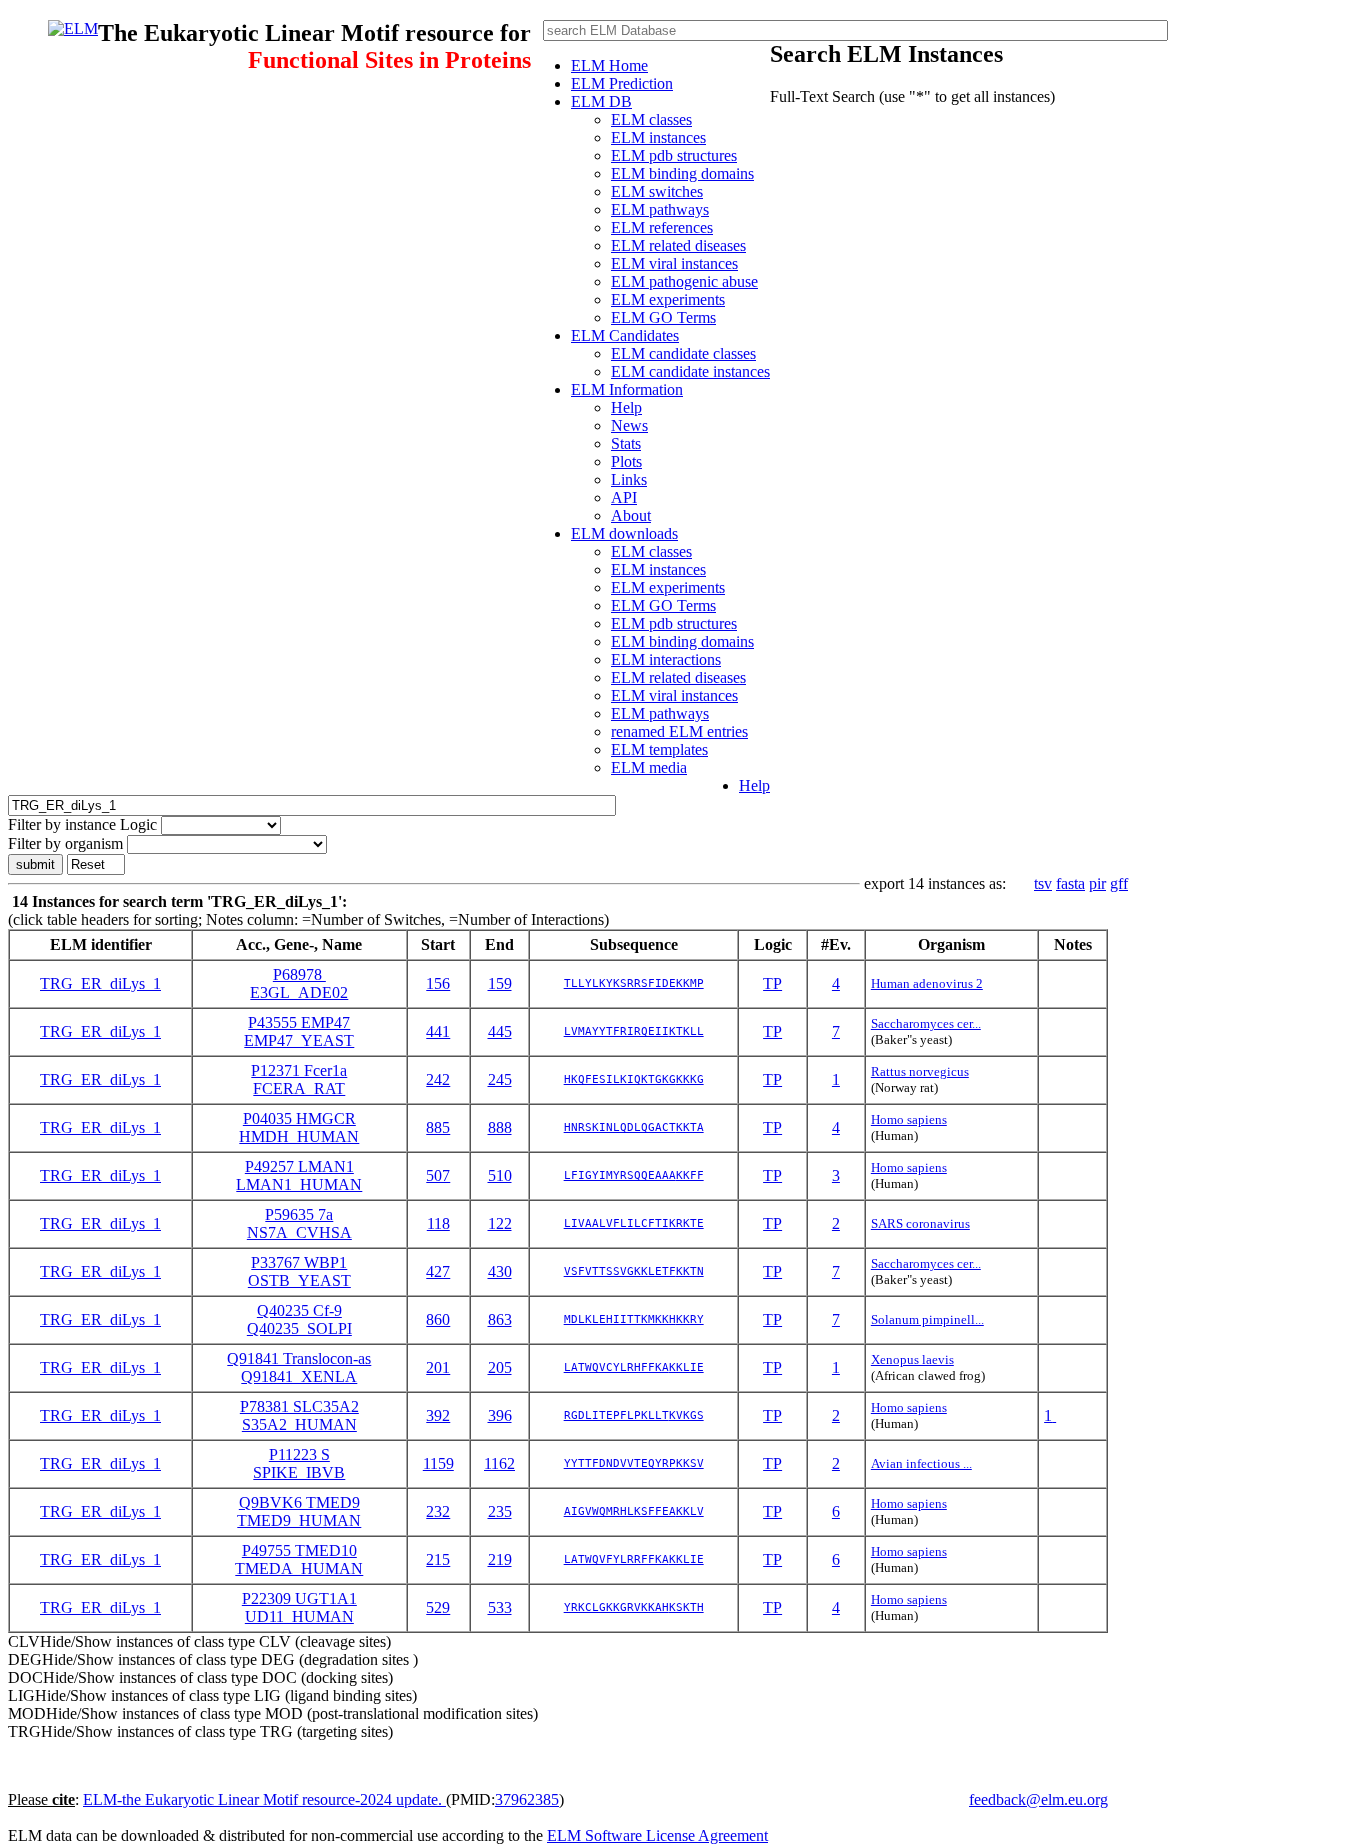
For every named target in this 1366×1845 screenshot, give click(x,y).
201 (438, 1367)
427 (438, 1271)
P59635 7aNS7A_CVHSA (299, 1223)
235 (500, 1511)
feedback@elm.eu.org (1038, 1799)
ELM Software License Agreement (657, 1835)
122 (500, 1223)
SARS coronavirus (920, 1223)
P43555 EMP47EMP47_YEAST (299, 1031)
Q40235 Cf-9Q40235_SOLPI (299, 1319)
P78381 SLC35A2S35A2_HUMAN (299, 1415)
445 (500, 1031)
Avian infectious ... (921, 1463)
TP (772, 983)
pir (1097, 883)
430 (500, 1271)
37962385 (527, 1799)
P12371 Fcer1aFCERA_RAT (299, 1079)
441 (438, 1031)
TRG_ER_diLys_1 (100, 983)
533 (500, 1607)
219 (500, 1559)
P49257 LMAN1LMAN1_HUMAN (299, 1175)
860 (438, 1319)
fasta (1070, 883)
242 (438, 1079)
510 (500, 1175)
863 (500, 1319)
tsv (1043, 883)
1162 (499, 1463)
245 (500, 1079)
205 (500, 1367)
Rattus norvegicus (920, 1071)
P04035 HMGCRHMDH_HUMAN (299, 1127)
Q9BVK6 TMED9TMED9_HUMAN (299, 1511)
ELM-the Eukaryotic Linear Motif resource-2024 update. (264, 1799)
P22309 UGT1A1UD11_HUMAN (299, 1607)
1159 (438, 1463)
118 (438, 1223)
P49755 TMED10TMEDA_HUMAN (299, 1559)
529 (438, 1607)
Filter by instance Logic (82, 824)
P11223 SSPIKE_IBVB (299, 1463)
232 (438, 1511)
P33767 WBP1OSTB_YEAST (299, 1271)
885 (438, 1127)
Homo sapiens (909, 1119)
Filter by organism (65, 843)
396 (500, 1415)
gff (1119, 883)
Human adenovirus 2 (927, 983)
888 (500, 1127)
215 (438, 1559)
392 (438, 1415)
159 (500, 983)
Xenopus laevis (912, 1359)
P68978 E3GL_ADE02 (299, 983)
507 (438, 1175)
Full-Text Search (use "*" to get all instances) (912, 96)
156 (438, 983)
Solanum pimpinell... (927, 1319)
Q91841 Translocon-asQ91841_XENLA (299, 1367)
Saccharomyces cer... (926, 1023)
